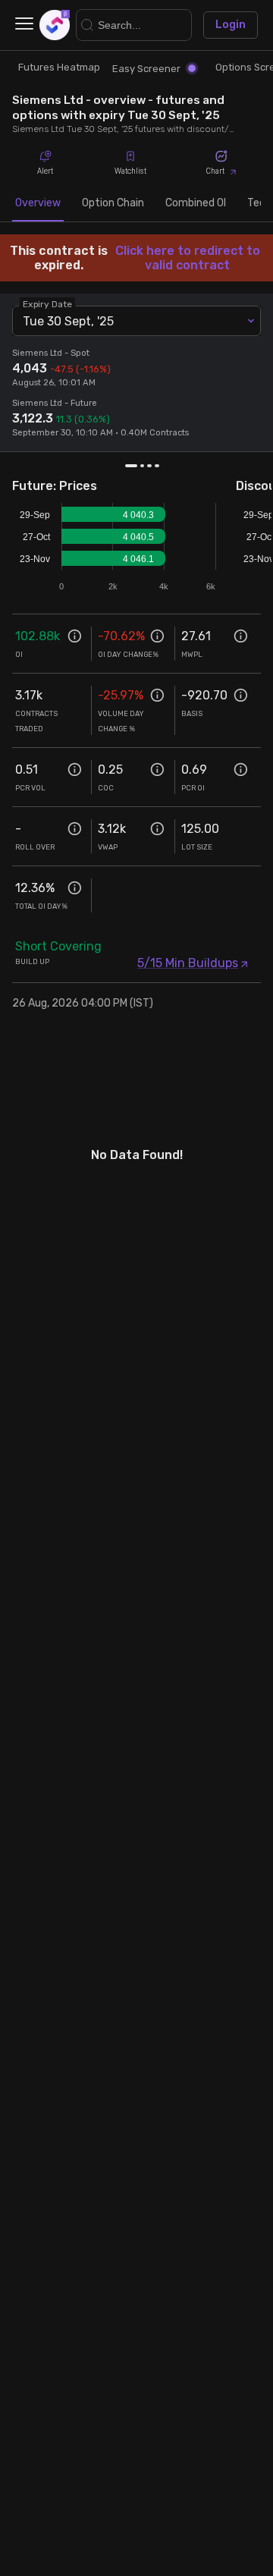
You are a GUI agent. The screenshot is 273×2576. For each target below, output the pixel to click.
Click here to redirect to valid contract (188, 258)
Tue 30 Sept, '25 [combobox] (68, 321)
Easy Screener (146, 69)
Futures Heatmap (59, 67)
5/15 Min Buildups (188, 963)
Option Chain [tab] (113, 203)
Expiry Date (47, 304)
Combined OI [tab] (196, 203)
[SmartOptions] (55, 25)
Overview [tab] (38, 203)
